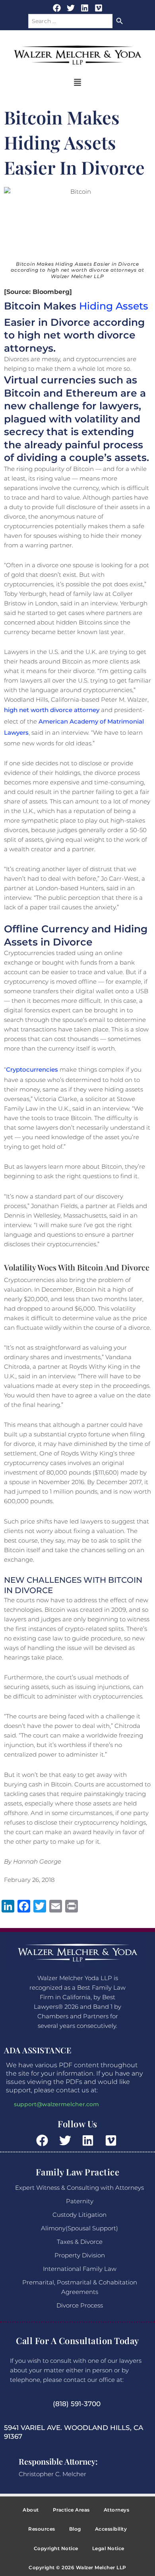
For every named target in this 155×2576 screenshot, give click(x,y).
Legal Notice (108, 2548)
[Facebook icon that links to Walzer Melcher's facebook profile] (57, 8)
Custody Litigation (79, 2215)
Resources (42, 2529)
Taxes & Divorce (80, 2242)
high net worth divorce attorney (52, 710)
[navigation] (77, 83)
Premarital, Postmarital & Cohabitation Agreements (80, 2287)
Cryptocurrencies (32, 1069)
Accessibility (111, 2529)
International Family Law (80, 2269)
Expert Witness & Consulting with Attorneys (79, 2188)
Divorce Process (80, 2305)
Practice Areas (71, 2510)
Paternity (80, 2201)
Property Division (80, 2255)
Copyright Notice (56, 2548)
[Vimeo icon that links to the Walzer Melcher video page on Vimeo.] (99, 8)
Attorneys (117, 2510)
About (31, 2510)
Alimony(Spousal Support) (79, 2228)
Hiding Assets (114, 306)
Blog (75, 2529)
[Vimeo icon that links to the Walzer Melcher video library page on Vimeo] (112, 2140)
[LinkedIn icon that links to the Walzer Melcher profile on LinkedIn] (85, 8)
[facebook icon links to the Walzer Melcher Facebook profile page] (44, 2140)
